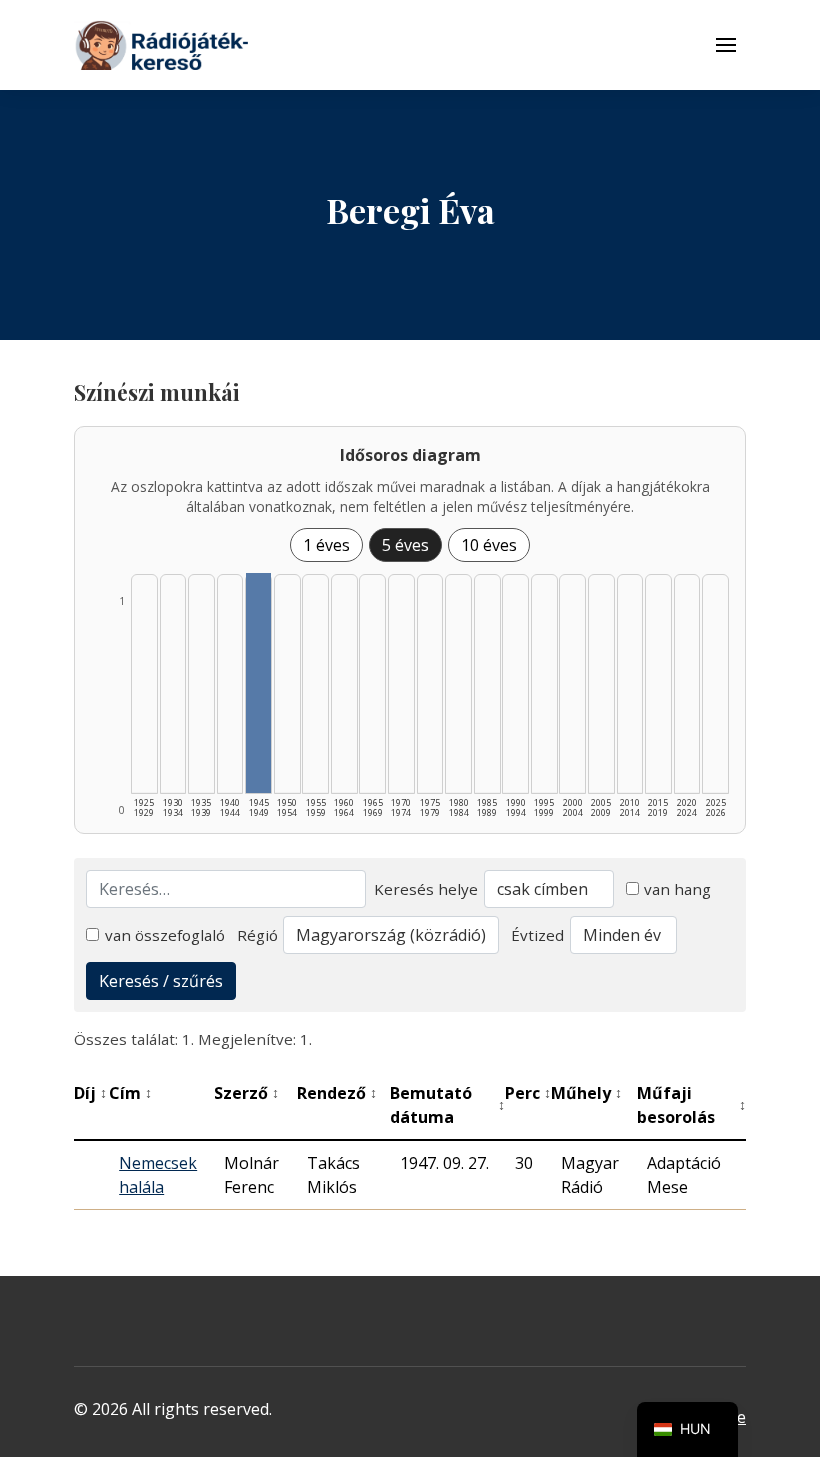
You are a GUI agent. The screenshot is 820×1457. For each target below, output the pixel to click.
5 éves (405, 545)
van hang (677, 889)
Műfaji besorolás (691, 1105)
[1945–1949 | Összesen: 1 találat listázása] (258, 683)
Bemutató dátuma (448, 1105)
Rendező (337, 1093)
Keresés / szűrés (161, 981)
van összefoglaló (165, 935)
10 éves (489, 545)
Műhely (586, 1093)
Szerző (246, 1093)
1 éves (326, 545)
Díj (90, 1093)
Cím (130, 1093)
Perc (528, 1093)
